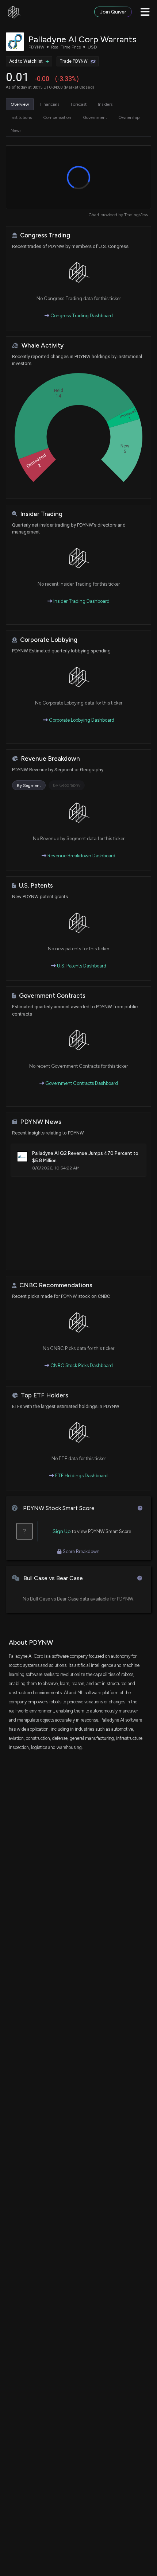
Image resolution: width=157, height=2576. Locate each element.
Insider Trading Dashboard (81, 601)
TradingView (136, 215)
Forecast (79, 104)
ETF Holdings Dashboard (81, 1476)
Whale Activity (43, 346)
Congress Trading (45, 235)
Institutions (21, 117)
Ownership (129, 117)
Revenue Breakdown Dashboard (81, 856)
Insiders (105, 104)
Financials (50, 104)
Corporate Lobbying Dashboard (81, 720)
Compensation (57, 117)
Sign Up (62, 1531)
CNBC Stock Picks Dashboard (81, 1365)
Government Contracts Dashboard (81, 1083)
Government (95, 117)
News (16, 131)
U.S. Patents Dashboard (81, 966)
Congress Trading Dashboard (81, 316)
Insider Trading (41, 514)
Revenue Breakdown (50, 759)
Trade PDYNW (74, 61)
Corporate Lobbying (49, 640)
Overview (20, 104)
